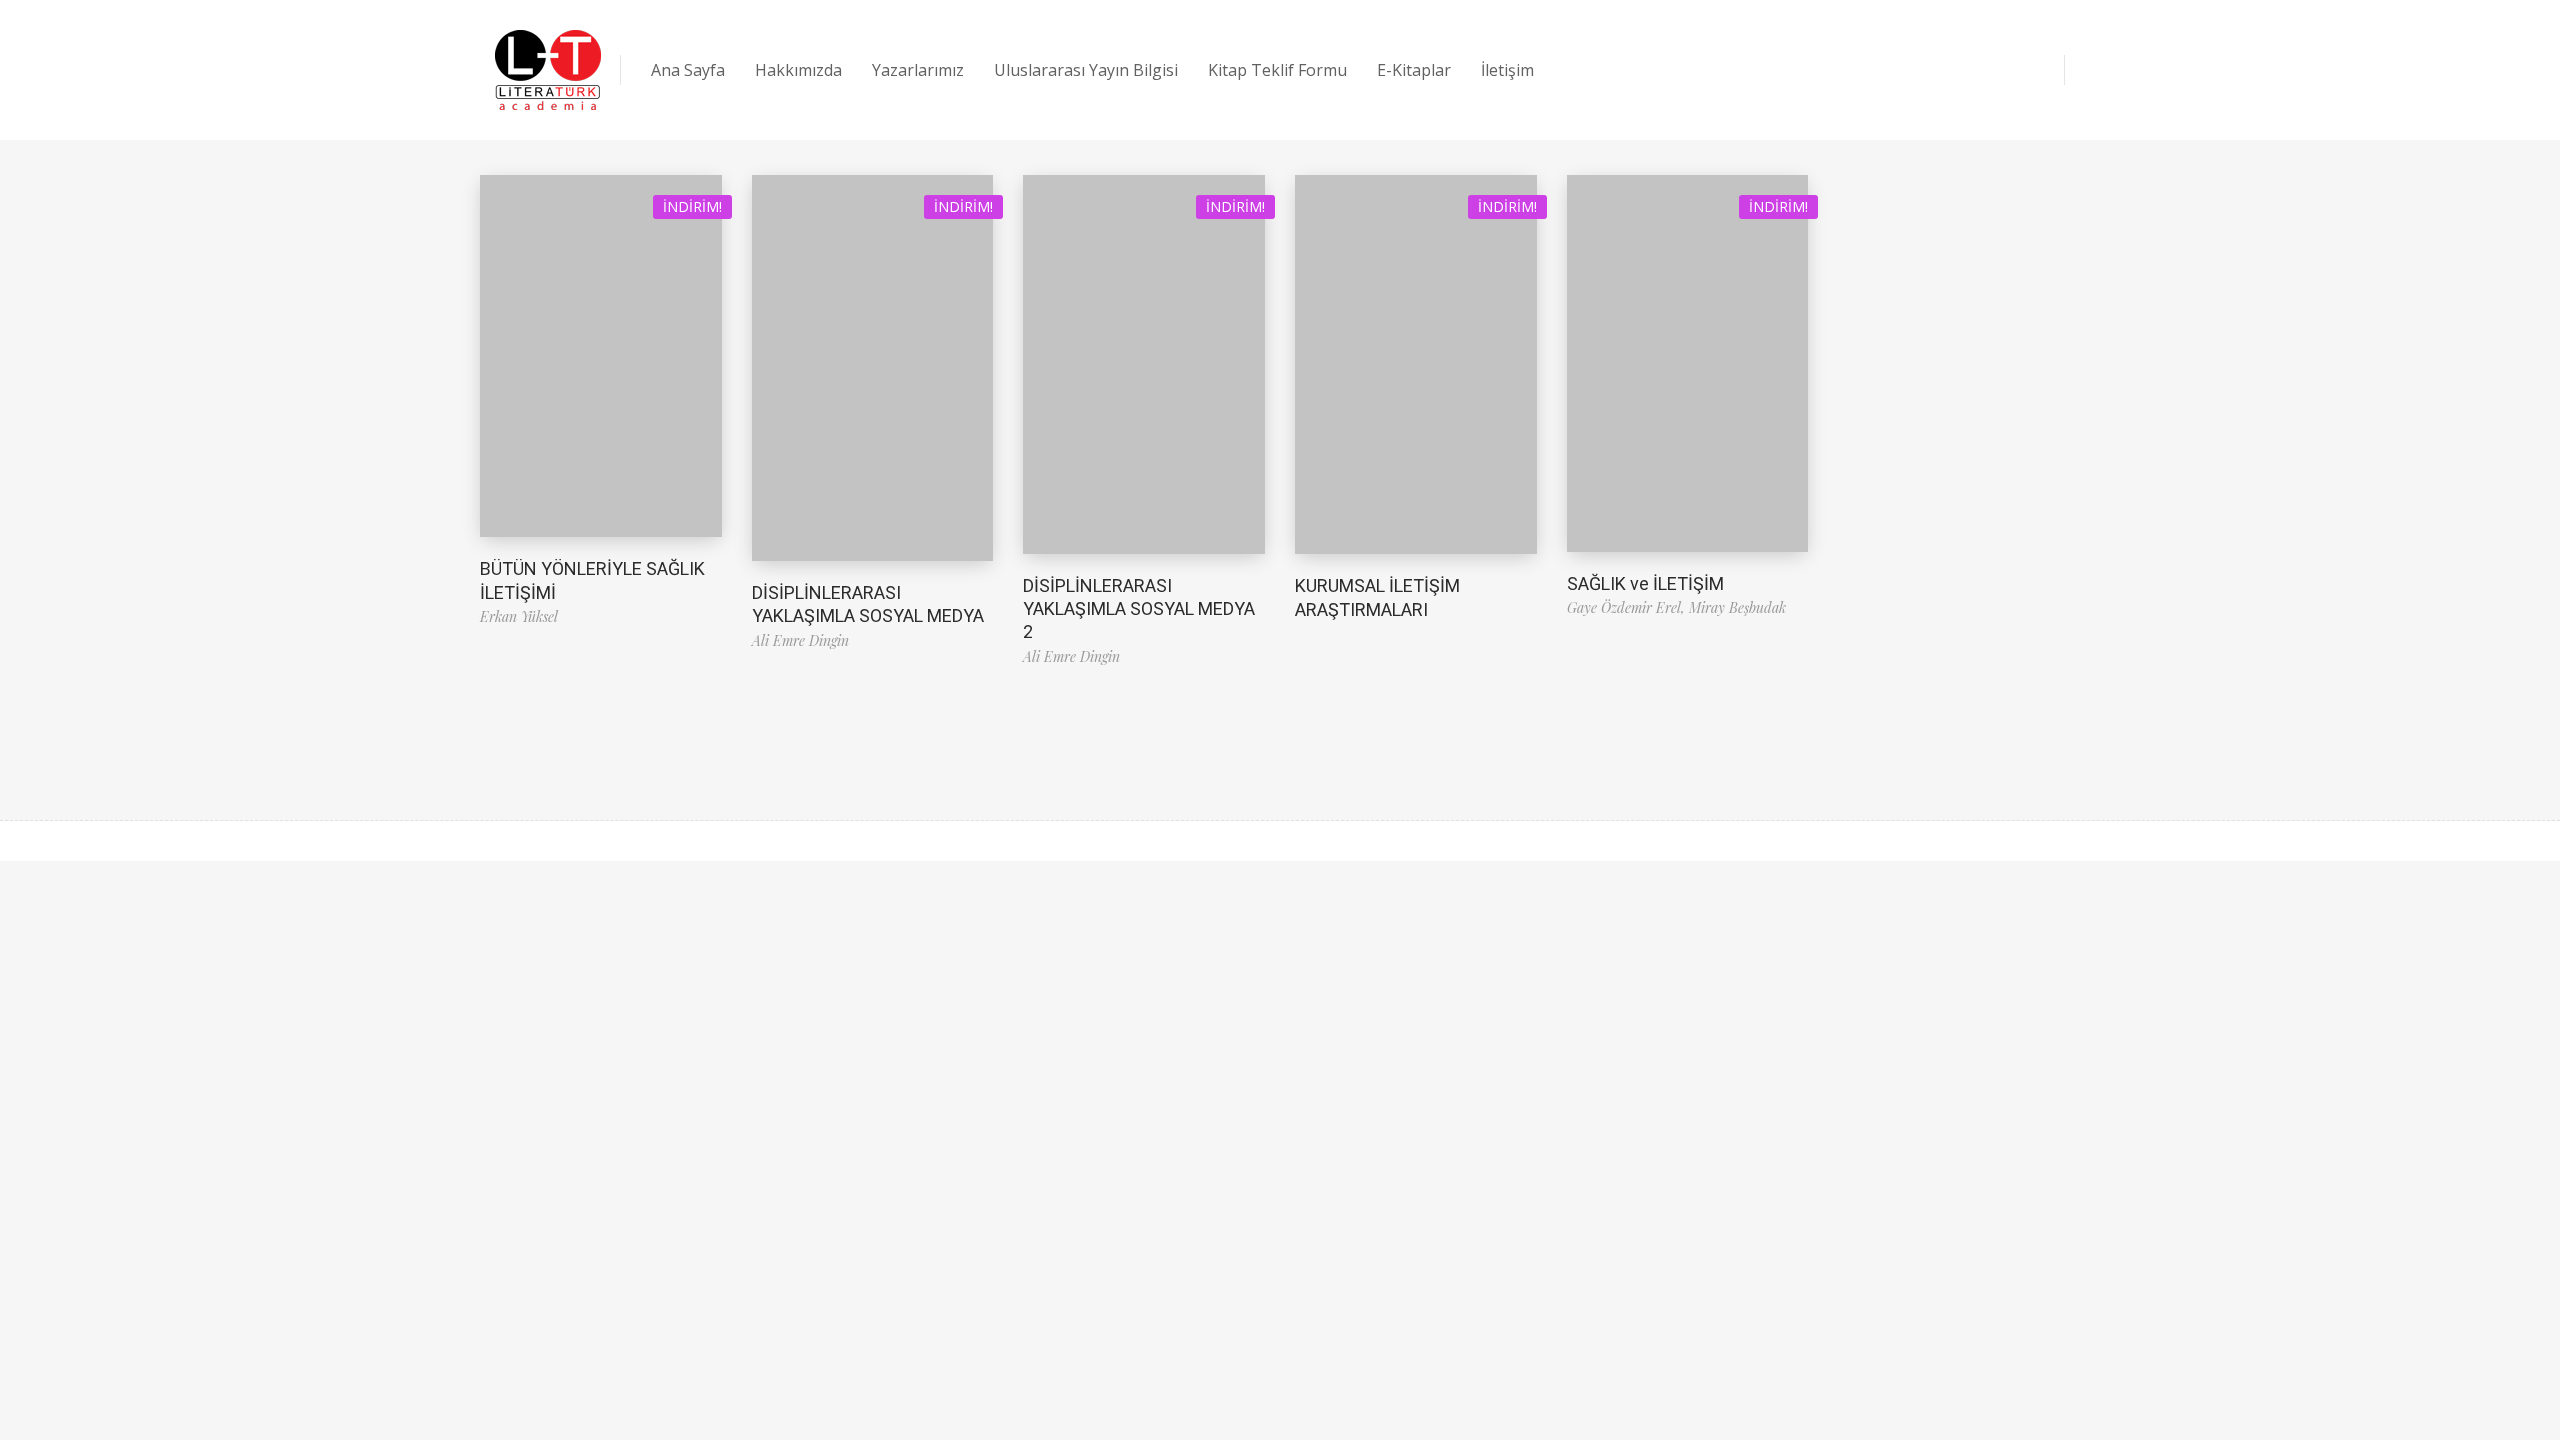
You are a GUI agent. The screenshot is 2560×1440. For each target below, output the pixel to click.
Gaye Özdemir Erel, (1628, 607)
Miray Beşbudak (1737, 607)
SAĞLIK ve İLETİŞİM (1645, 583)
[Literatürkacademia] (548, 70)
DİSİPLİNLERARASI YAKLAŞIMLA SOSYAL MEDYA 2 (1139, 609)
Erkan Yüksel (519, 616)
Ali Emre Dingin (800, 640)
